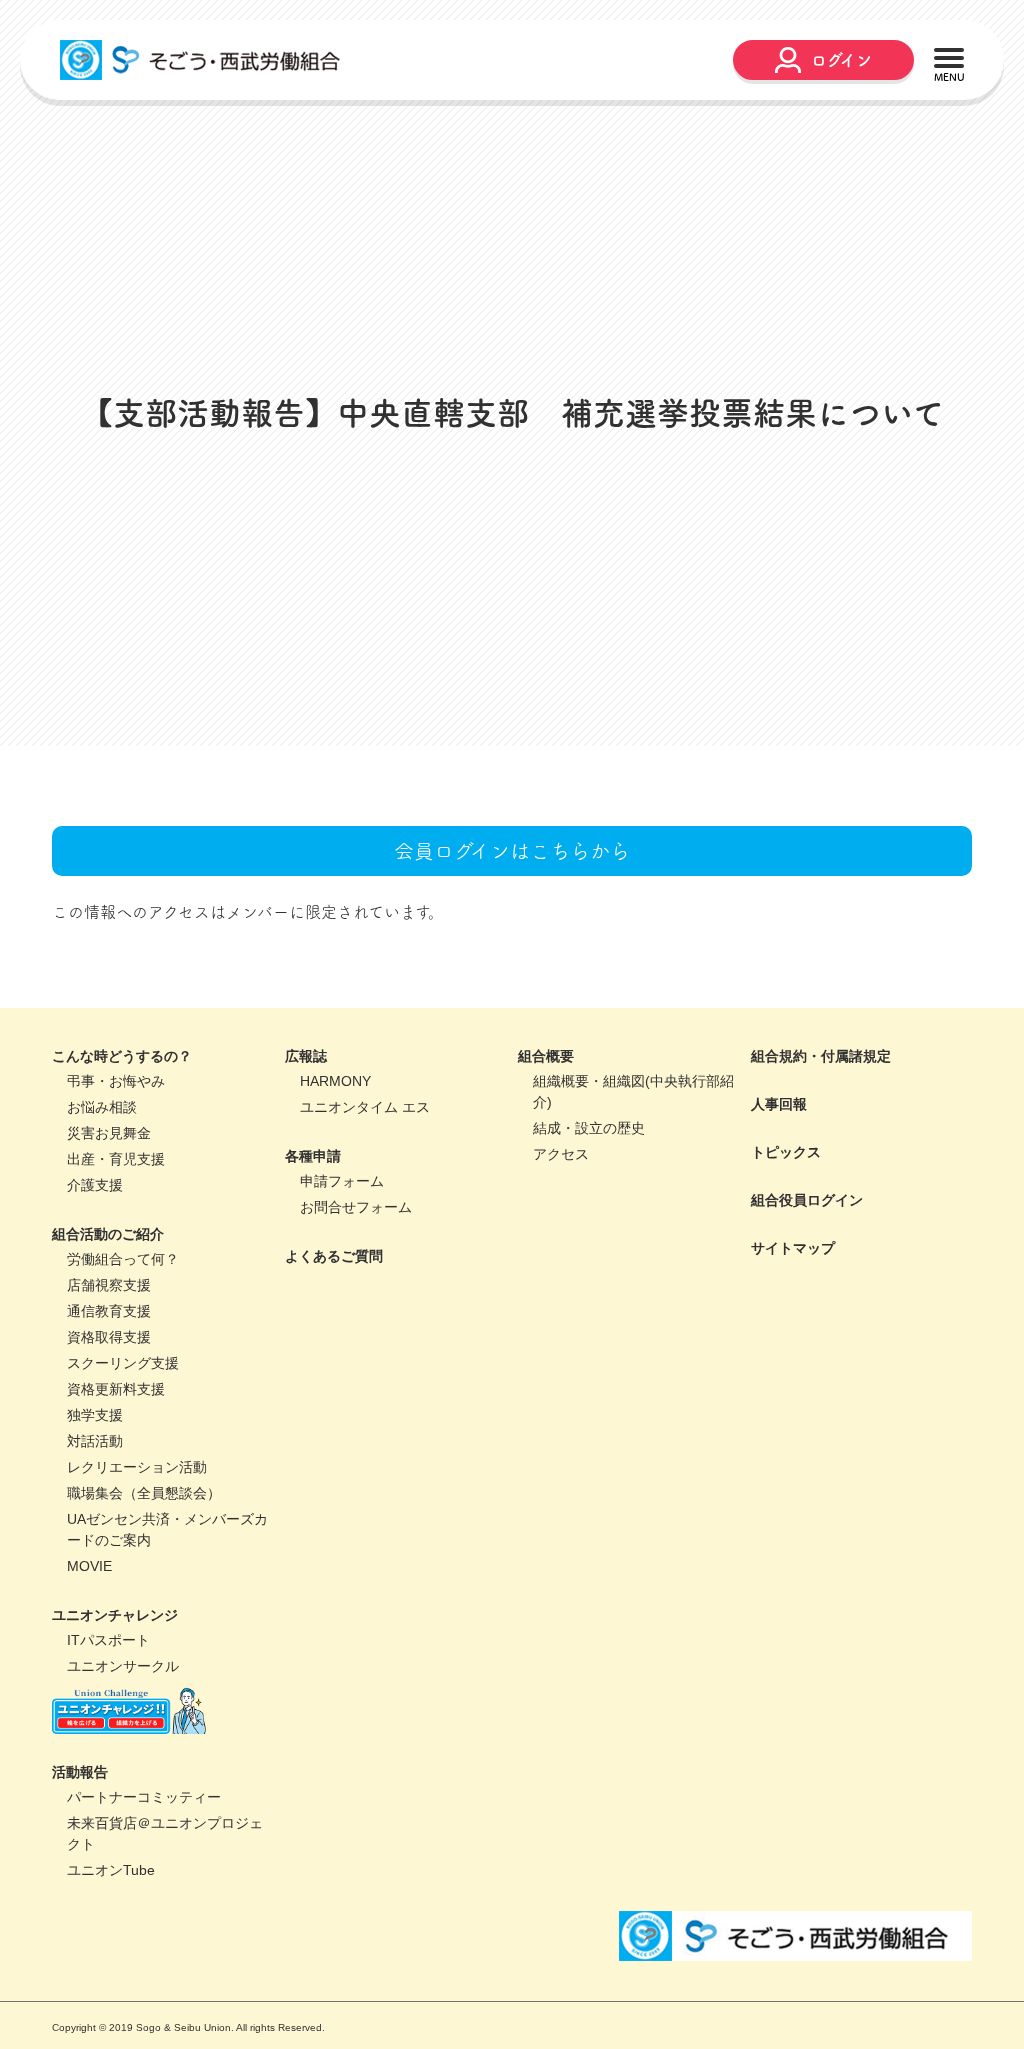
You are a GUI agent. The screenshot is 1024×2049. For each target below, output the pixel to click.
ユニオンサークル (123, 1740)
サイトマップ (793, 1322)
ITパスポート (108, 1714)
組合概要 (546, 1130)
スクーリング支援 (123, 1437)
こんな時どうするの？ (122, 1130)
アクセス (561, 1228)
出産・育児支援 (116, 1233)
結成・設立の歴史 (589, 1202)
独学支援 (95, 1489)
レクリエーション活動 (137, 1541)
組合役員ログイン (807, 1274)
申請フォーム (342, 1255)
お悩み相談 (102, 1181)
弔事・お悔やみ (116, 1155)
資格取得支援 (109, 1411)
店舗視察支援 (109, 1359)
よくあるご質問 (334, 1330)
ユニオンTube (111, 1944)
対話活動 (95, 1515)
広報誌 (306, 1130)
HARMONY (335, 1155)
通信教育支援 (109, 1385)
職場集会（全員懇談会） (144, 1567)
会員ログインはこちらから (512, 925)
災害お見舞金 (109, 1207)
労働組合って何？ (123, 1333)
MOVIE (89, 1640)
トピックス (786, 1226)
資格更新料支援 (116, 1463)
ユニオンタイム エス (365, 1181)
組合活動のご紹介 (108, 1308)
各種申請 (313, 1230)
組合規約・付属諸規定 (821, 1130)
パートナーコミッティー (144, 1871)
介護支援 (95, 1259)
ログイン (841, 60)
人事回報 (779, 1178)
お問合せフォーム (356, 1281)
